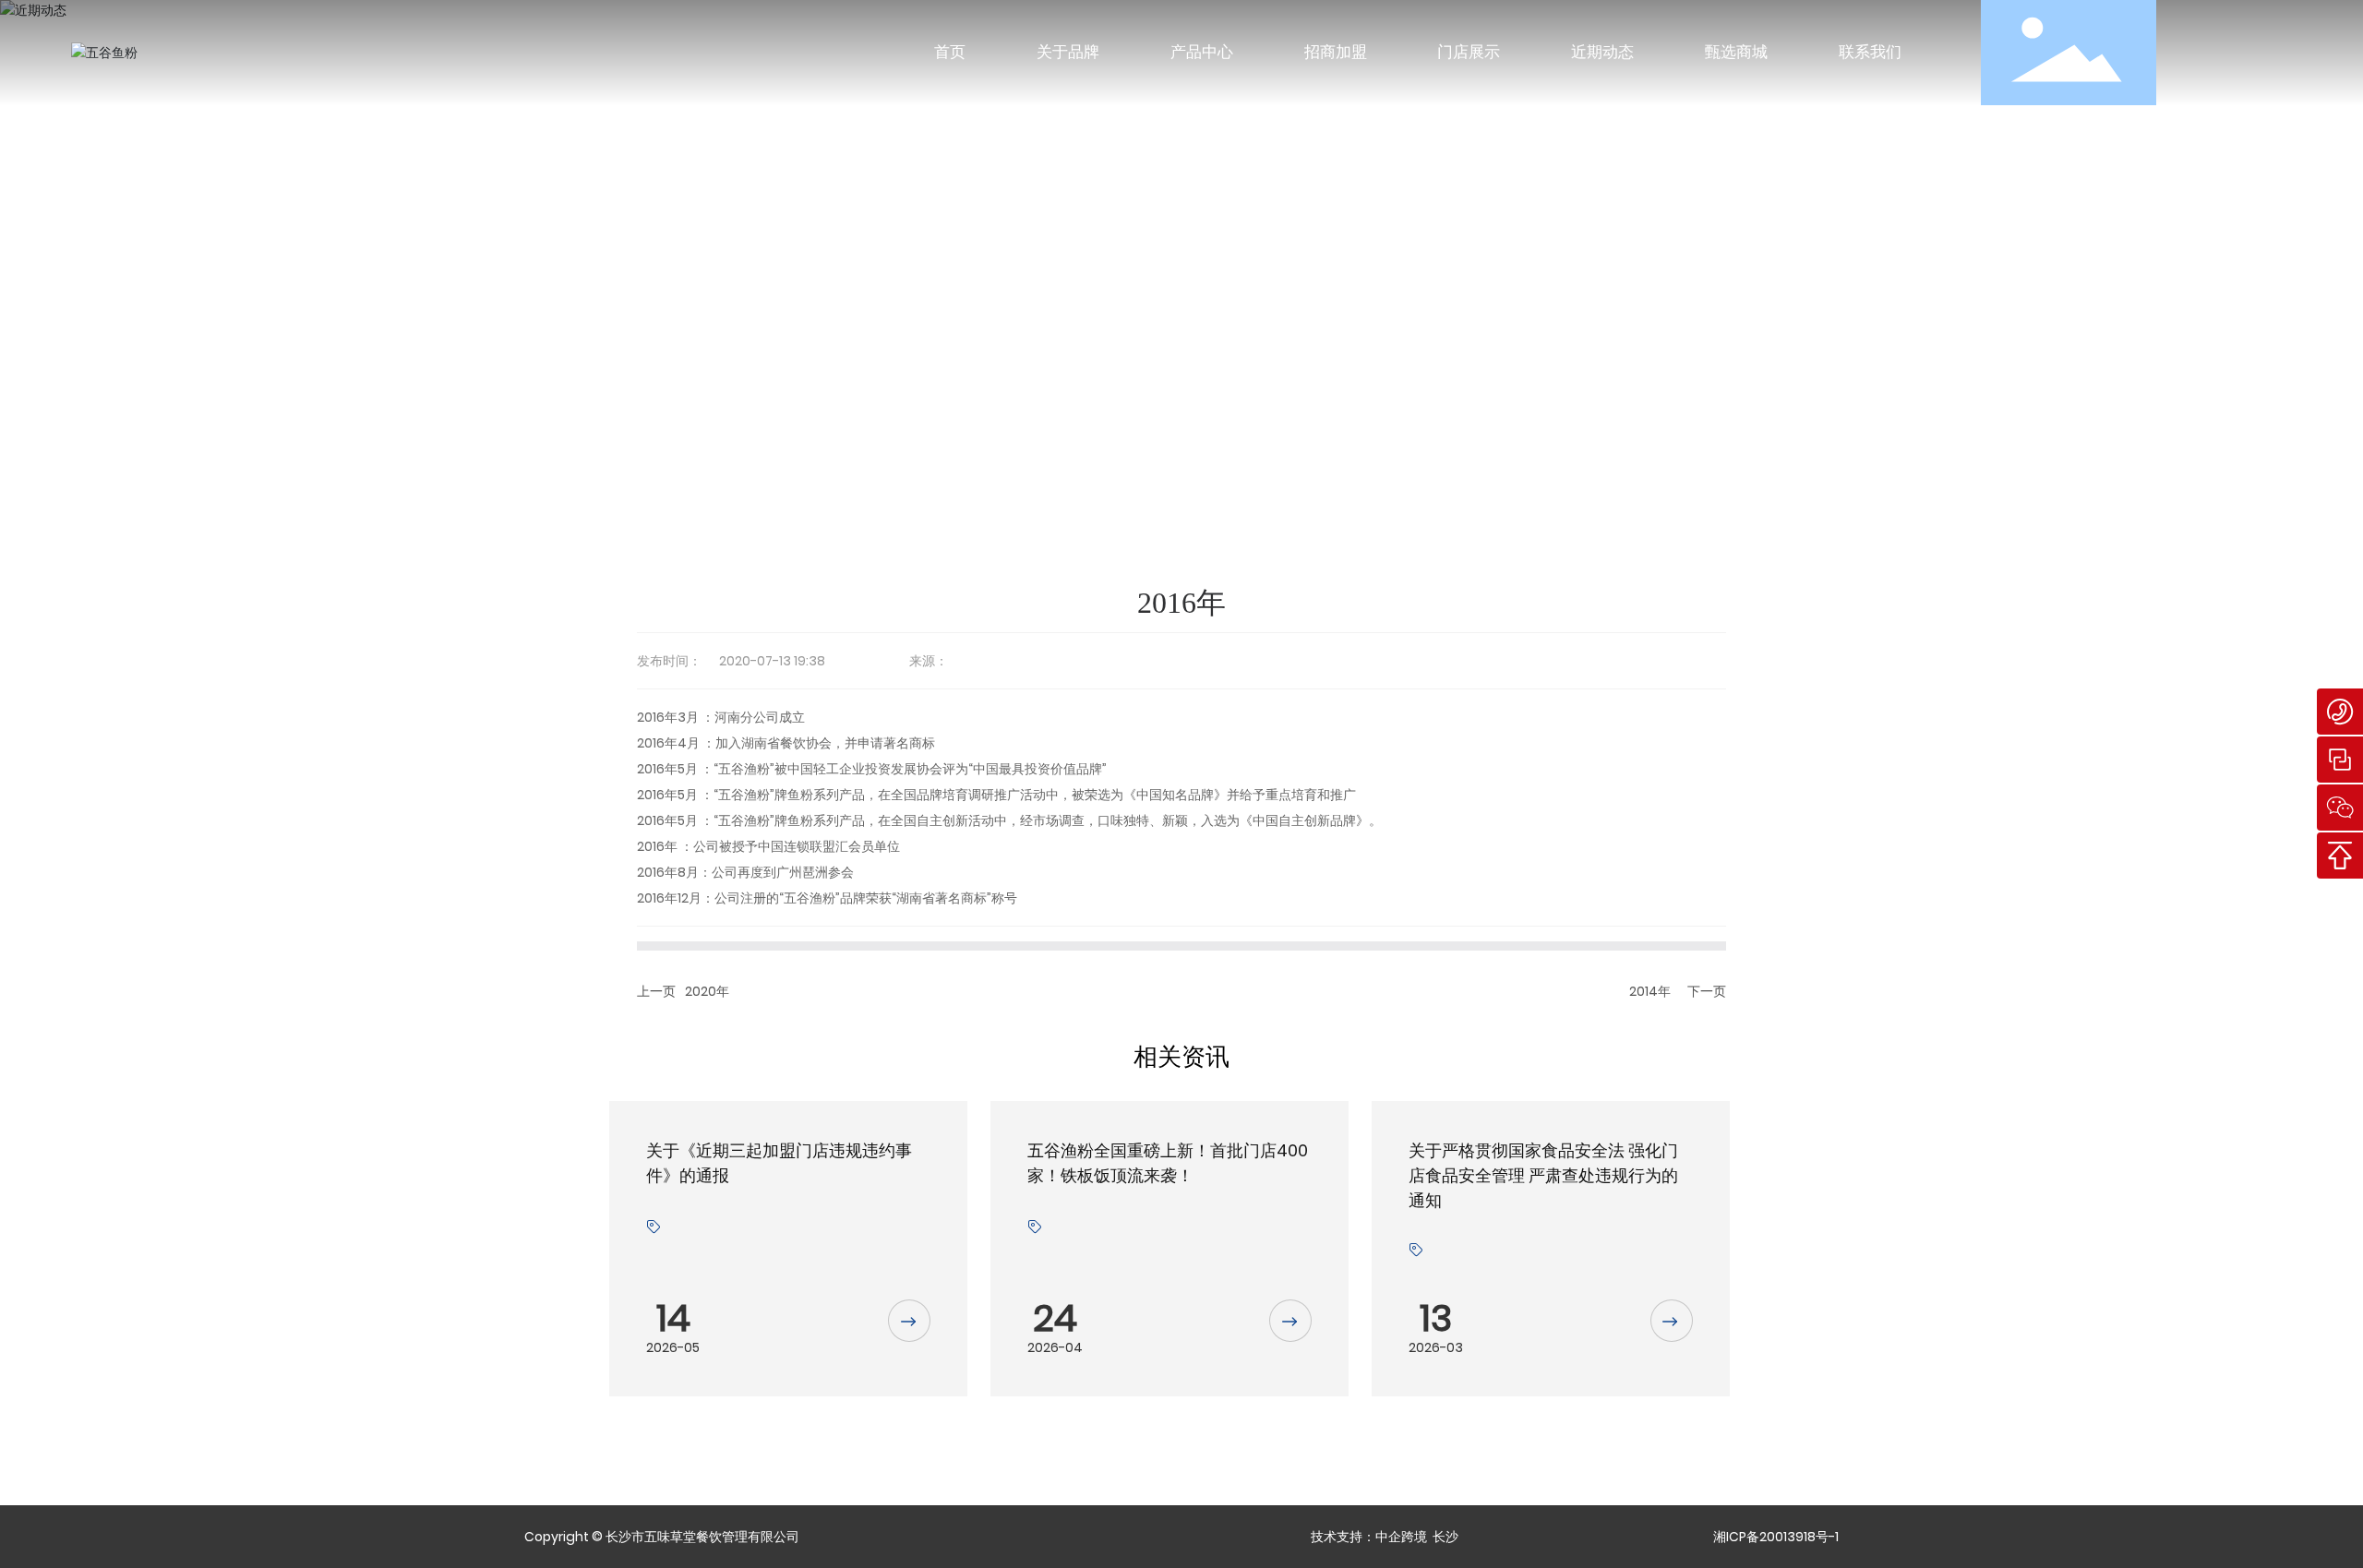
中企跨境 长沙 (1417, 1537)
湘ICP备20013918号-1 (1776, 1537)
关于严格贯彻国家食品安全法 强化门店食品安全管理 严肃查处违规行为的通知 (1543, 1175)
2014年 (1650, 991)
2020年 (707, 991)
